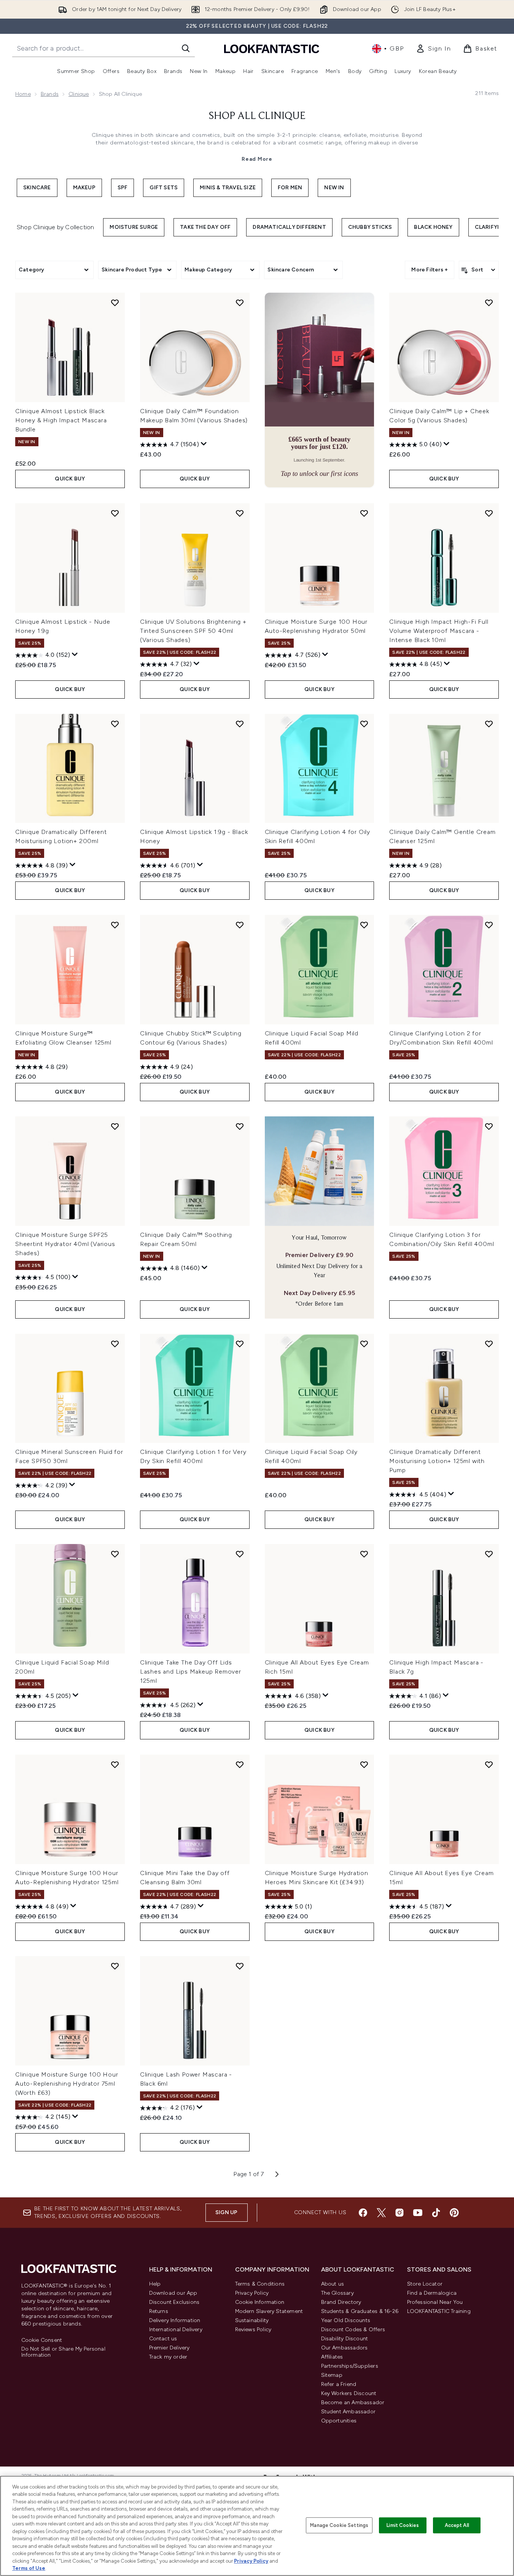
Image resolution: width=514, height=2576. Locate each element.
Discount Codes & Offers (353, 2329)
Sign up (226, 2212)
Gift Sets (164, 188)
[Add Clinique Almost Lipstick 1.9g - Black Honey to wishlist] (240, 724)
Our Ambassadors (345, 2348)
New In (334, 188)
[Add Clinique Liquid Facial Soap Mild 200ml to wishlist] (115, 1554)
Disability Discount (345, 2339)
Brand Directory (341, 2302)
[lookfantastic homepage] (272, 48)
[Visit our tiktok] (436, 2213)
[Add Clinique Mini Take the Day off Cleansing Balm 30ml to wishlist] (240, 1764)
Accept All (457, 2525)
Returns (159, 2311)
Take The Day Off (205, 227)
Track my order (168, 2357)
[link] (433, 49)
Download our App (173, 2293)
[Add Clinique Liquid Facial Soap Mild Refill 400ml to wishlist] (364, 925)
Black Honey (433, 227)
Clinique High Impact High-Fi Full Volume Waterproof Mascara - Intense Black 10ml (439, 631)
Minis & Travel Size (228, 188)
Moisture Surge (134, 227)
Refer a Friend (339, 2384)
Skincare (37, 188)
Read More (257, 159)
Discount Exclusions (174, 2302)
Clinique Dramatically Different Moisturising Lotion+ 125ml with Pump (437, 1461)
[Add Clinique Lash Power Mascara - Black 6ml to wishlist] (240, 1966)
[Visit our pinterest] (454, 2213)
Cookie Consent (42, 2340)
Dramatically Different (289, 227)
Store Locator (425, 2284)
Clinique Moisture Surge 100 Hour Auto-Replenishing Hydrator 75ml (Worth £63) (67, 2084)
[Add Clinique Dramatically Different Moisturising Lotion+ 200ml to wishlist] (115, 724)
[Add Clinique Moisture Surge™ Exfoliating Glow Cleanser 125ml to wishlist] (115, 925)
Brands (50, 94)
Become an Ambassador (353, 2402)
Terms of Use (29, 2568)
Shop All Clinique (257, 116)
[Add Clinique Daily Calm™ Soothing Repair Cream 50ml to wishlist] (240, 1126)
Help (155, 2284)
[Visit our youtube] (418, 2213)
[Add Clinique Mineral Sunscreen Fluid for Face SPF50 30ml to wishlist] (115, 1344)
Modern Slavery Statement (269, 2311)
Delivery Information (175, 2320)
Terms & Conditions (260, 2284)
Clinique (79, 94)
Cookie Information (260, 2302)
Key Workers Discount (349, 2393)
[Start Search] (186, 48)
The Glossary (337, 2293)
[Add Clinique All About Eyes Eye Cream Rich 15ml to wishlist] (364, 1554)
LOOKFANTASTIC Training (439, 2311)
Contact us (163, 2339)
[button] (320, 390)
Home (23, 94)
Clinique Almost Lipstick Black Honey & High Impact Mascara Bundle (61, 420)
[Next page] (277, 2174)
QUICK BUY (70, 479)
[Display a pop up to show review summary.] (204, 444)
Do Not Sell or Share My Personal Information (63, 2352)
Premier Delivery (169, 2348)
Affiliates (332, 2357)
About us (333, 2284)
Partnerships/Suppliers (350, 2366)
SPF (123, 188)
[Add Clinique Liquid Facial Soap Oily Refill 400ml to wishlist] (364, 1344)
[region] (257, 2526)
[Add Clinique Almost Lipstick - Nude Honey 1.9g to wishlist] (115, 513)
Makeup (84, 188)
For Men (290, 188)
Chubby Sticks (370, 227)
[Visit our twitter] (381, 2213)
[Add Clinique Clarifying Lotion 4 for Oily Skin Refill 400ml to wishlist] (364, 724)
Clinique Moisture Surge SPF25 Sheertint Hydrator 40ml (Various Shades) (65, 1244)
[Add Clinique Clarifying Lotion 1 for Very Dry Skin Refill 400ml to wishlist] (240, 1344)
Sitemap (332, 2375)
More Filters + (430, 270)
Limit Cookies (403, 2525)
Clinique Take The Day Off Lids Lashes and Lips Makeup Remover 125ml (191, 1672)
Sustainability (252, 2320)
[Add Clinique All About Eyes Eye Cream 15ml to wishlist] (489, 1764)
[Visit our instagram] (399, 2213)
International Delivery (176, 2329)
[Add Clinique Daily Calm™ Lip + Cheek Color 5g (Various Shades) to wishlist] (489, 303)
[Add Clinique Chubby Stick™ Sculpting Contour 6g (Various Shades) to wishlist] (240, 925)
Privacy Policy (252, 2293)
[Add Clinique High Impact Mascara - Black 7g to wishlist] (489, 1554)
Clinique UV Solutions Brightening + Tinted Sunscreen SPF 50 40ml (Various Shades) (193, 631)
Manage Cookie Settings (339, 2525)
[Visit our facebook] (363, 2213)
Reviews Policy (253, 2329)
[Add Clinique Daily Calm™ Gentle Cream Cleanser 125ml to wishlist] (489, 724)
